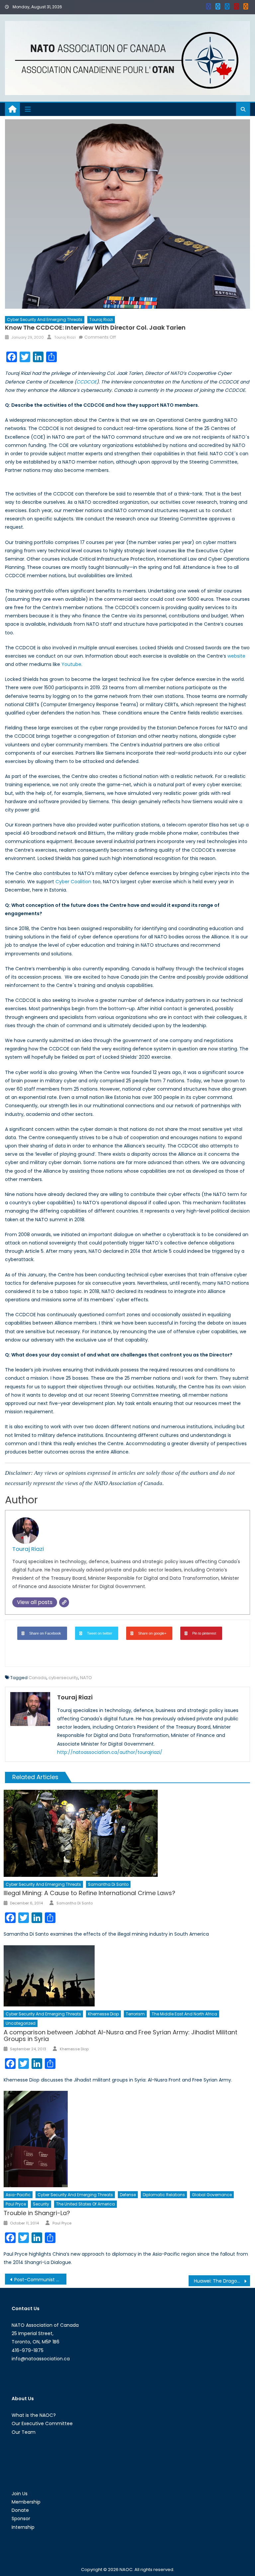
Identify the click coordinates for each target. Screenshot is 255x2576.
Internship (23, 2527)
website (236, 656)
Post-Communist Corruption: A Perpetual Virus (40, 2280)
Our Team (24, 2432)
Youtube (71, 664)
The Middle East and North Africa (184, 2014)
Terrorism (135, 2014)
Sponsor (21, 2519)
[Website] (64, 1602)
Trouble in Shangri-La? (37, 2213)
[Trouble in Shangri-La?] (127, 2139)
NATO (86, 1678)
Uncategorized (21, 2023)
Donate (20, 2510)
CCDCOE (86, 382)
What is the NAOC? (34, 2415)
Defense (128, 2195)
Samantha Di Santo (108, 1884)
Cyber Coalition (73, 882)
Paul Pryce (16, 2204)
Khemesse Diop (103, 2014)
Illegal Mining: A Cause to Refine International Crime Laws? (89, 1893)
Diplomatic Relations (164, 2195)
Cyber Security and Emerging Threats (45, 320)
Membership (26, 2502)
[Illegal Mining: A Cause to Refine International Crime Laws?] (127, 1833)
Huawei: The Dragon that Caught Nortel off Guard (222, 2281)
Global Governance (212, 2195)
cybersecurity (63, 1678)
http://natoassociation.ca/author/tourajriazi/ (110, 1752)
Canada (38, 1678)
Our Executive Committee (42, 2423)
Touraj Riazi (101, 320)
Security (41, 2204)
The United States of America (85, 2204)
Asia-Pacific (18, 2195)
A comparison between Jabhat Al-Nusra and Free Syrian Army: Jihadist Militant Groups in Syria (121, 2036)
